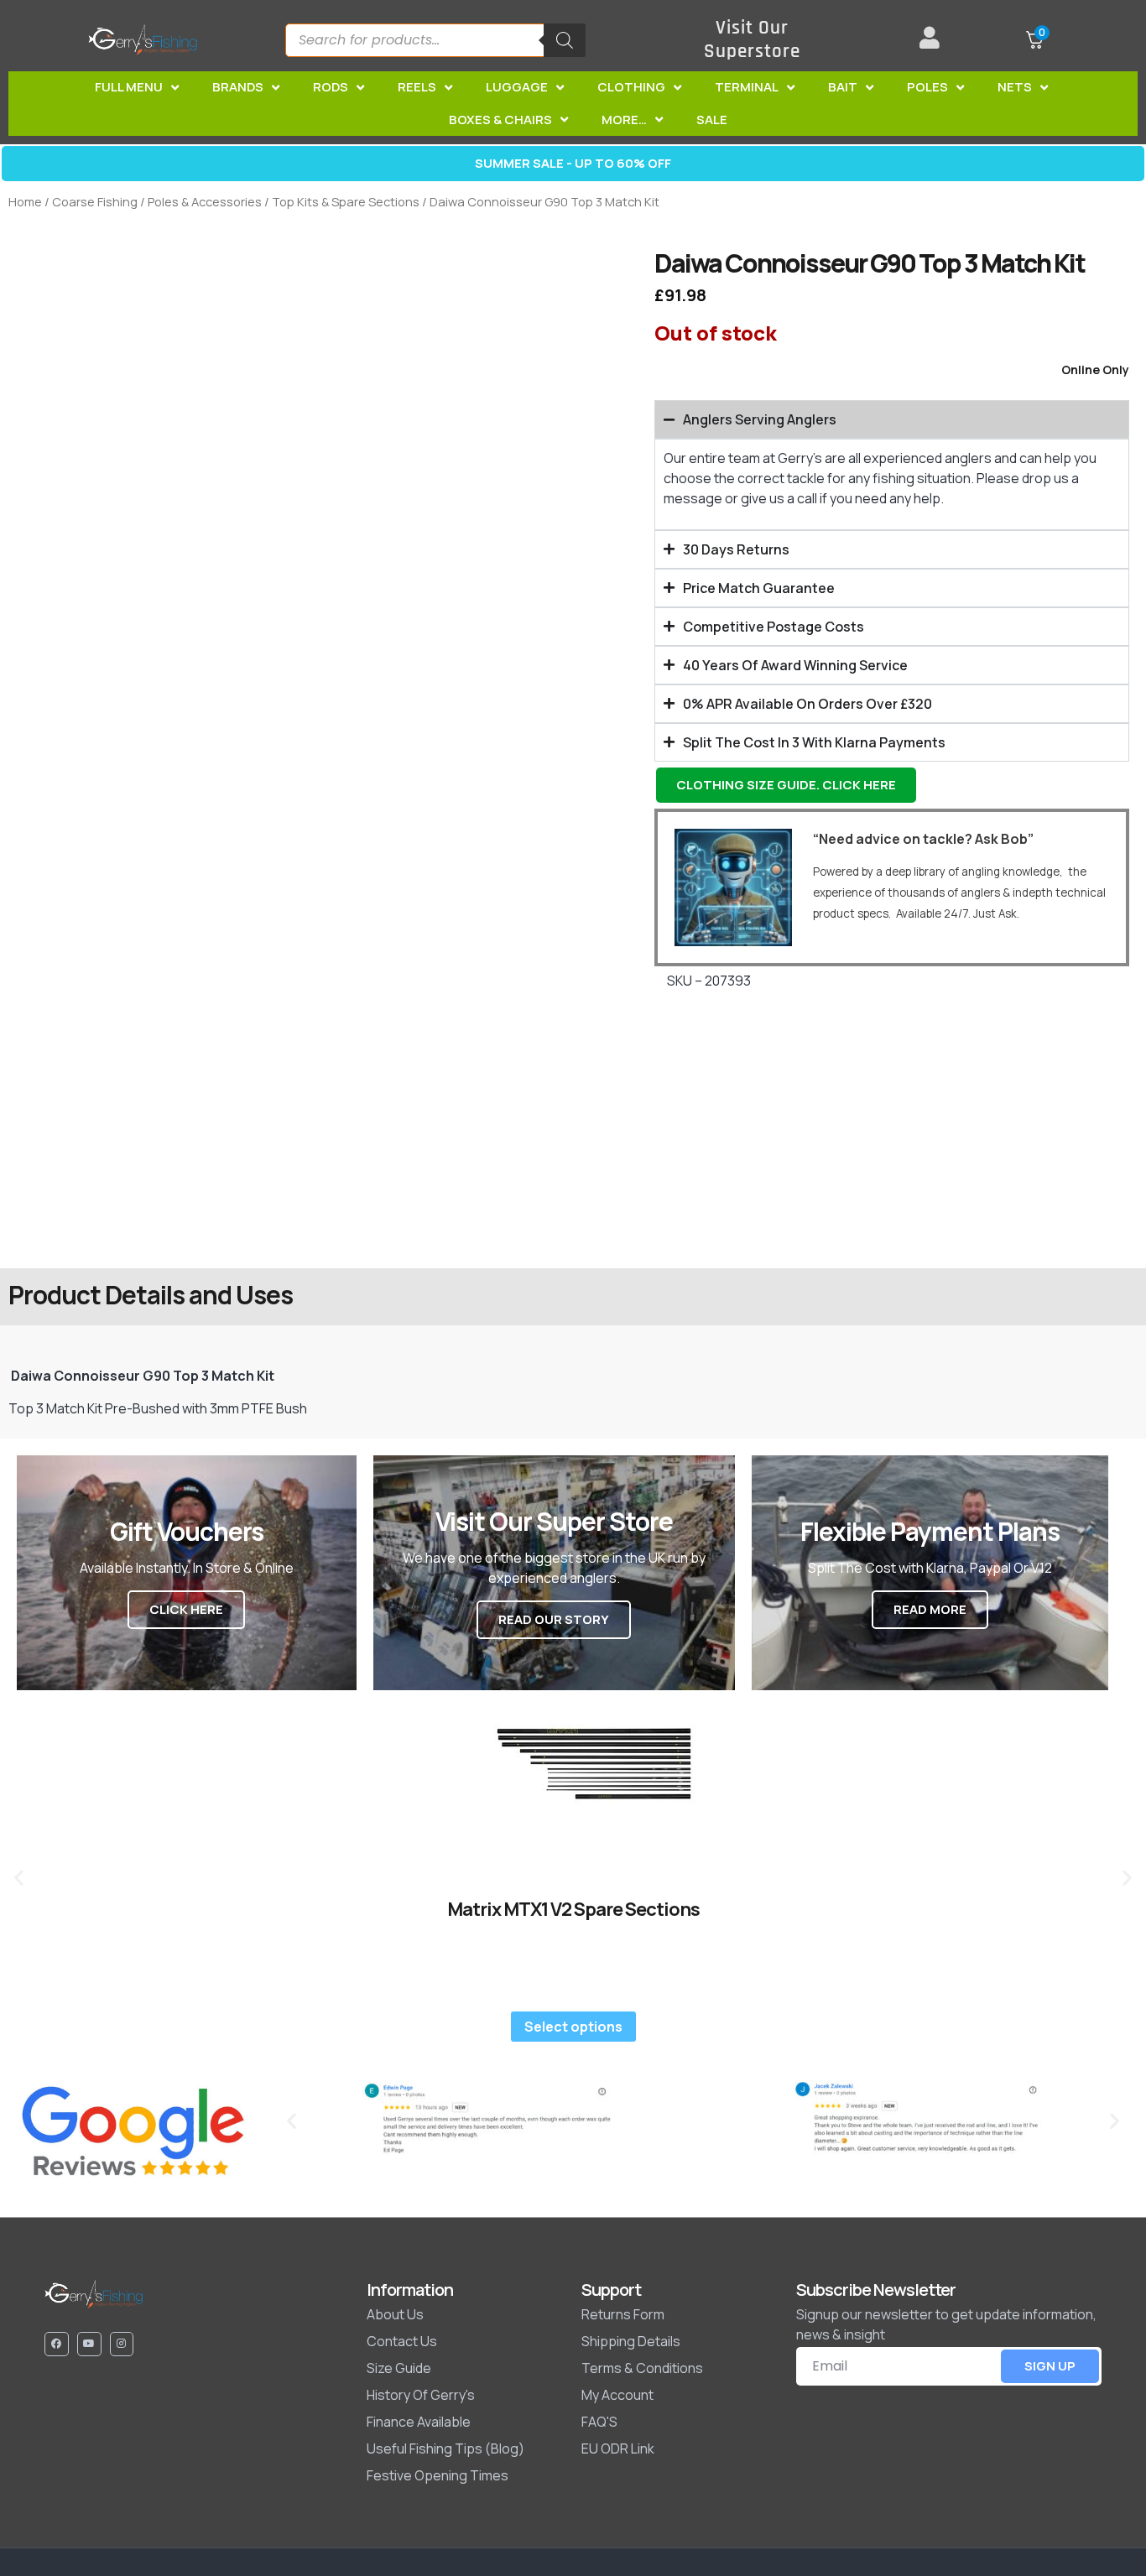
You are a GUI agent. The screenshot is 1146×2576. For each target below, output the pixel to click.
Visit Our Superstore (752, 40)
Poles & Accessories (205, 201)
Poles (927, 87)
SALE (712, 120)
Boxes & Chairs (500, 120)
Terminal (747, 87)
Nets (1015, 87)
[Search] (565, 40)
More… (624, 120)
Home (25, 201)
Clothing (631, 87)
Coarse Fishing (95, 201)
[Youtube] (89, 2344)
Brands (238, 87)
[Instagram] (122, 2344)
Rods (331, 87)
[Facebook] (57, 2344)
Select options (573, 2027)
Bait (843, 87)
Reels (417, 87)
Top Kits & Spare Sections (346, 201)
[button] (19, 1877)
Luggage (517, 87)
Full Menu (129, 87)
